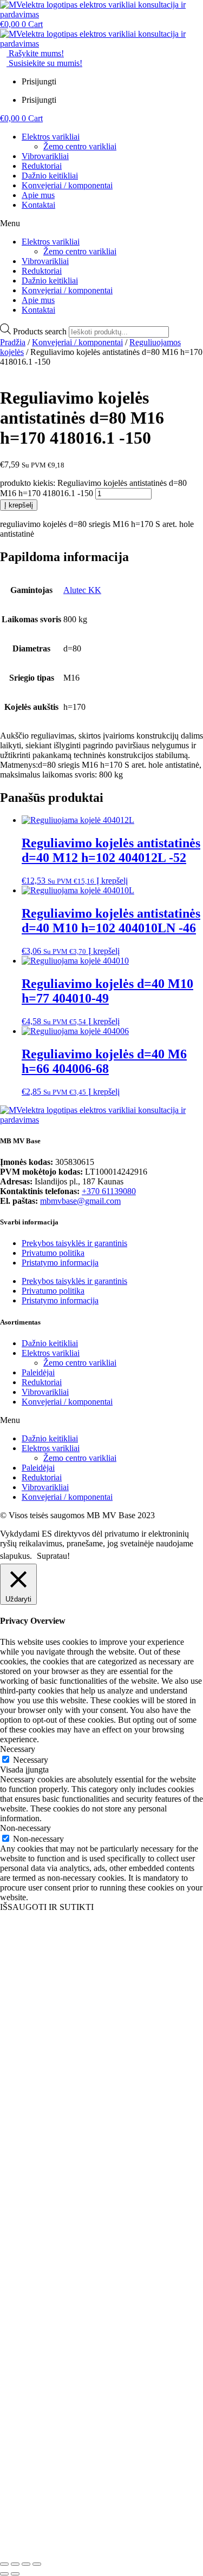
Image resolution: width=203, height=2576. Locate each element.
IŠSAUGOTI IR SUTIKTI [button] (47, 1907)
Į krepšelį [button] (112, 881)
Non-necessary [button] (25, 1828)
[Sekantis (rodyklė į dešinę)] (15, 2574)
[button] (101, 223)
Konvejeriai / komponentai (67, 185)
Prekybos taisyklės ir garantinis (74, 1243)
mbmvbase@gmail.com (80, 1201)
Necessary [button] (18, 1749)
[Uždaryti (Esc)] (37, 2564)
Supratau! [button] (53, 1556)
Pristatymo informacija (60, 1263)
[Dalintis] (26, 2564)
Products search (41, 331)
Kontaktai (38, 205)
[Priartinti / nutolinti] (4, 2564)
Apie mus (38, 195)
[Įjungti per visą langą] (15, 2564)
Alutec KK (82, 590)
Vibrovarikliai (45, 156)
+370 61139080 (109, 1191)
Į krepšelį (19, 505)
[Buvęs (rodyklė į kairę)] (4, 2574)
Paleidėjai (38, 1372)
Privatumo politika (53, 1253)
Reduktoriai (42, 166)
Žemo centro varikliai (80, 146)
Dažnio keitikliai (50, 176)
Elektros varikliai (51, 137)
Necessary (31, 1760)
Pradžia (13, 342)
